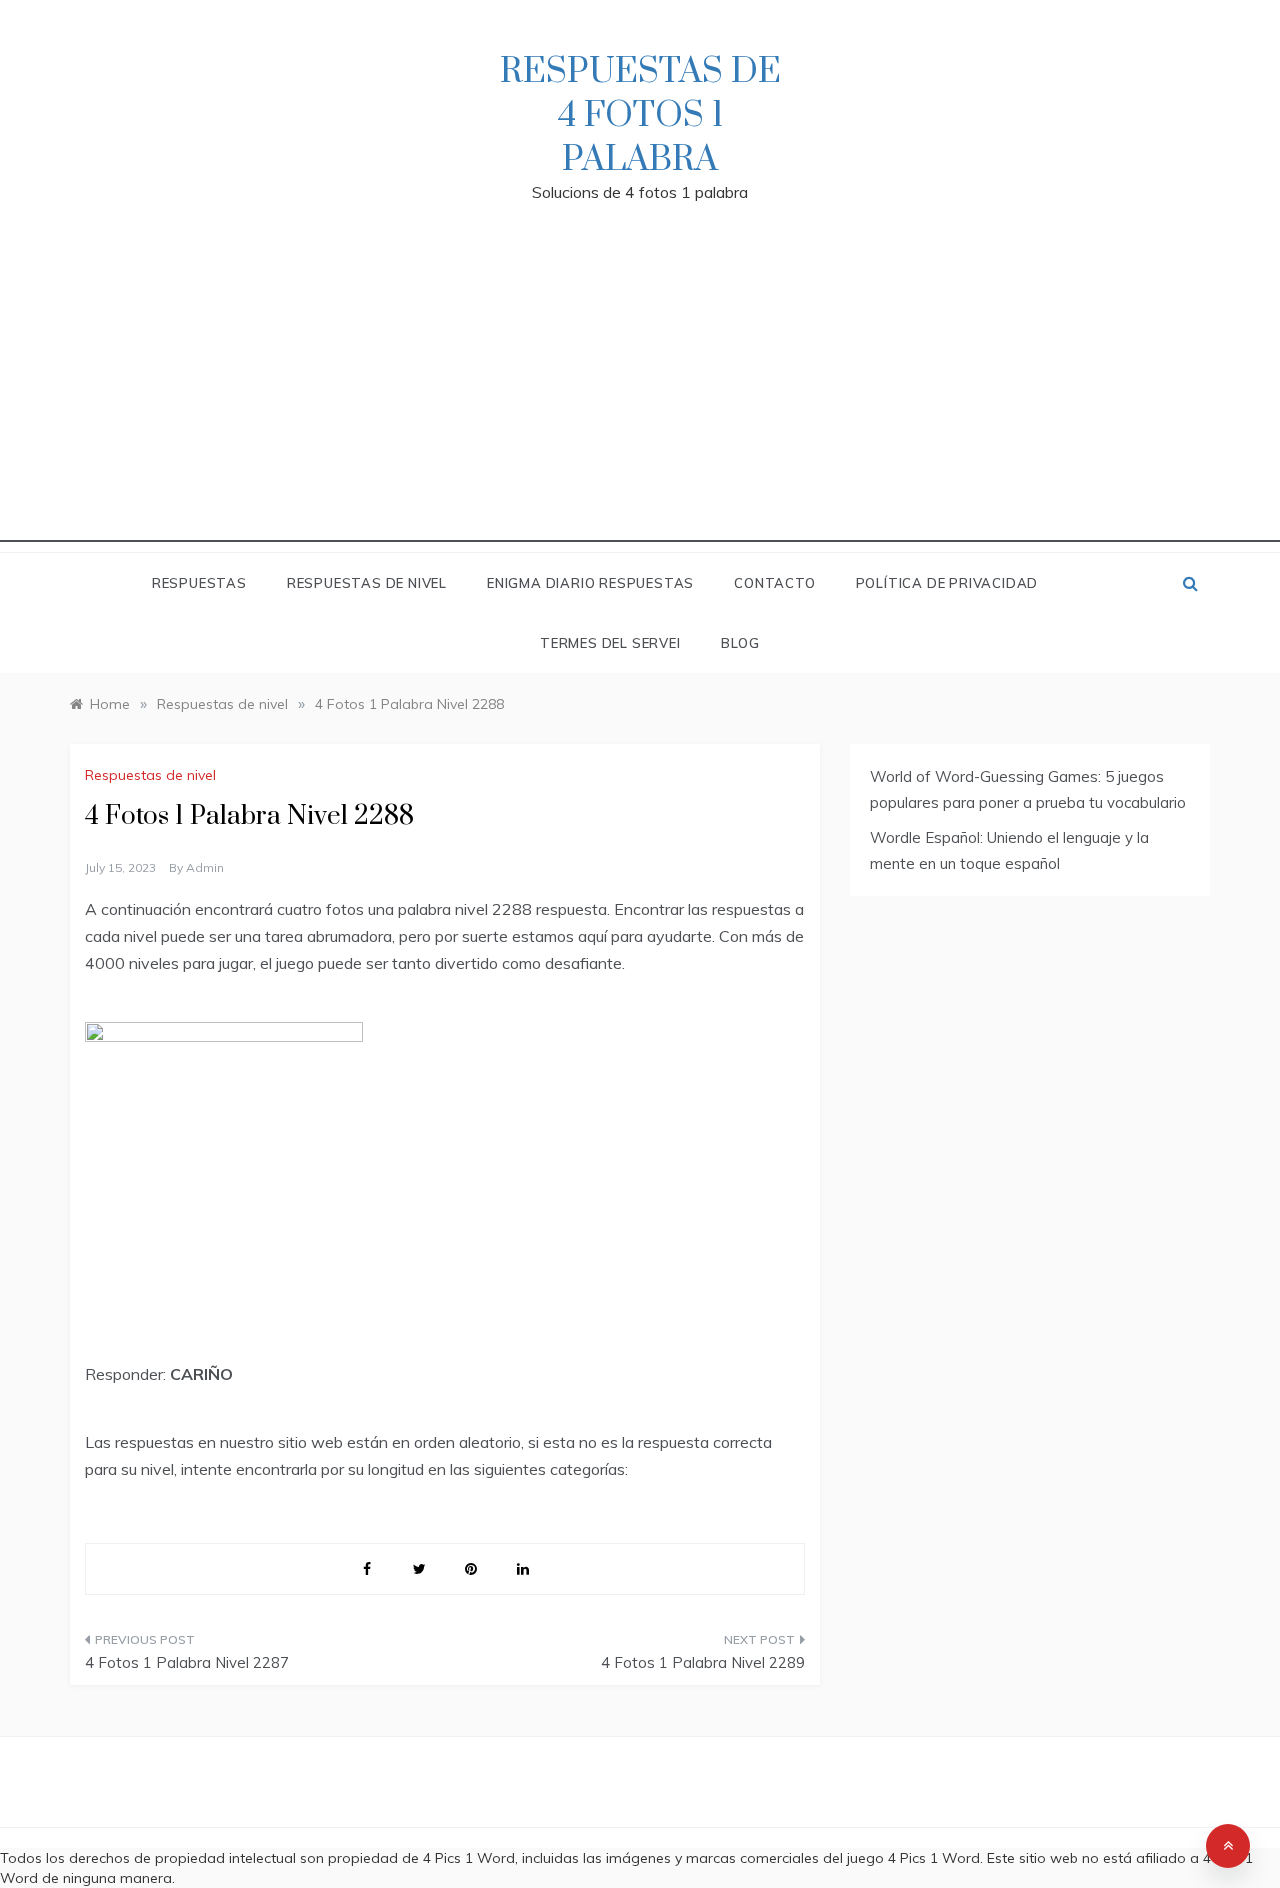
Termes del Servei (610, 643)
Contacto (774, 583)
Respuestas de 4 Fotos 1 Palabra (640, 116)
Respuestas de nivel (367, 583)
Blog (740, 643)
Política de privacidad (947, 583)
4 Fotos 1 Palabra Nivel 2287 (187, 1662)
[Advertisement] (640, 402)
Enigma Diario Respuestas (590, 583)
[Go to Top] (1228, 1846)
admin (205, 867)
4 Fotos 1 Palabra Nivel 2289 (703, 1662)
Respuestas (199, 583)
